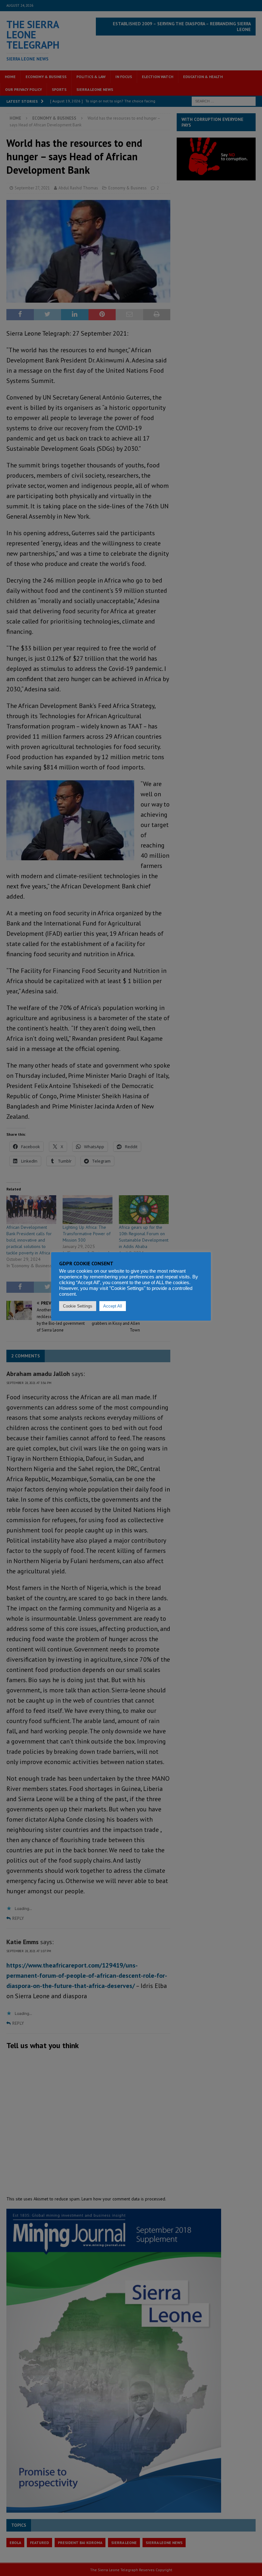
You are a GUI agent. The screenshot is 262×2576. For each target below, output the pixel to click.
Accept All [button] (113, 1306)
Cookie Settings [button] (78, 1306)
